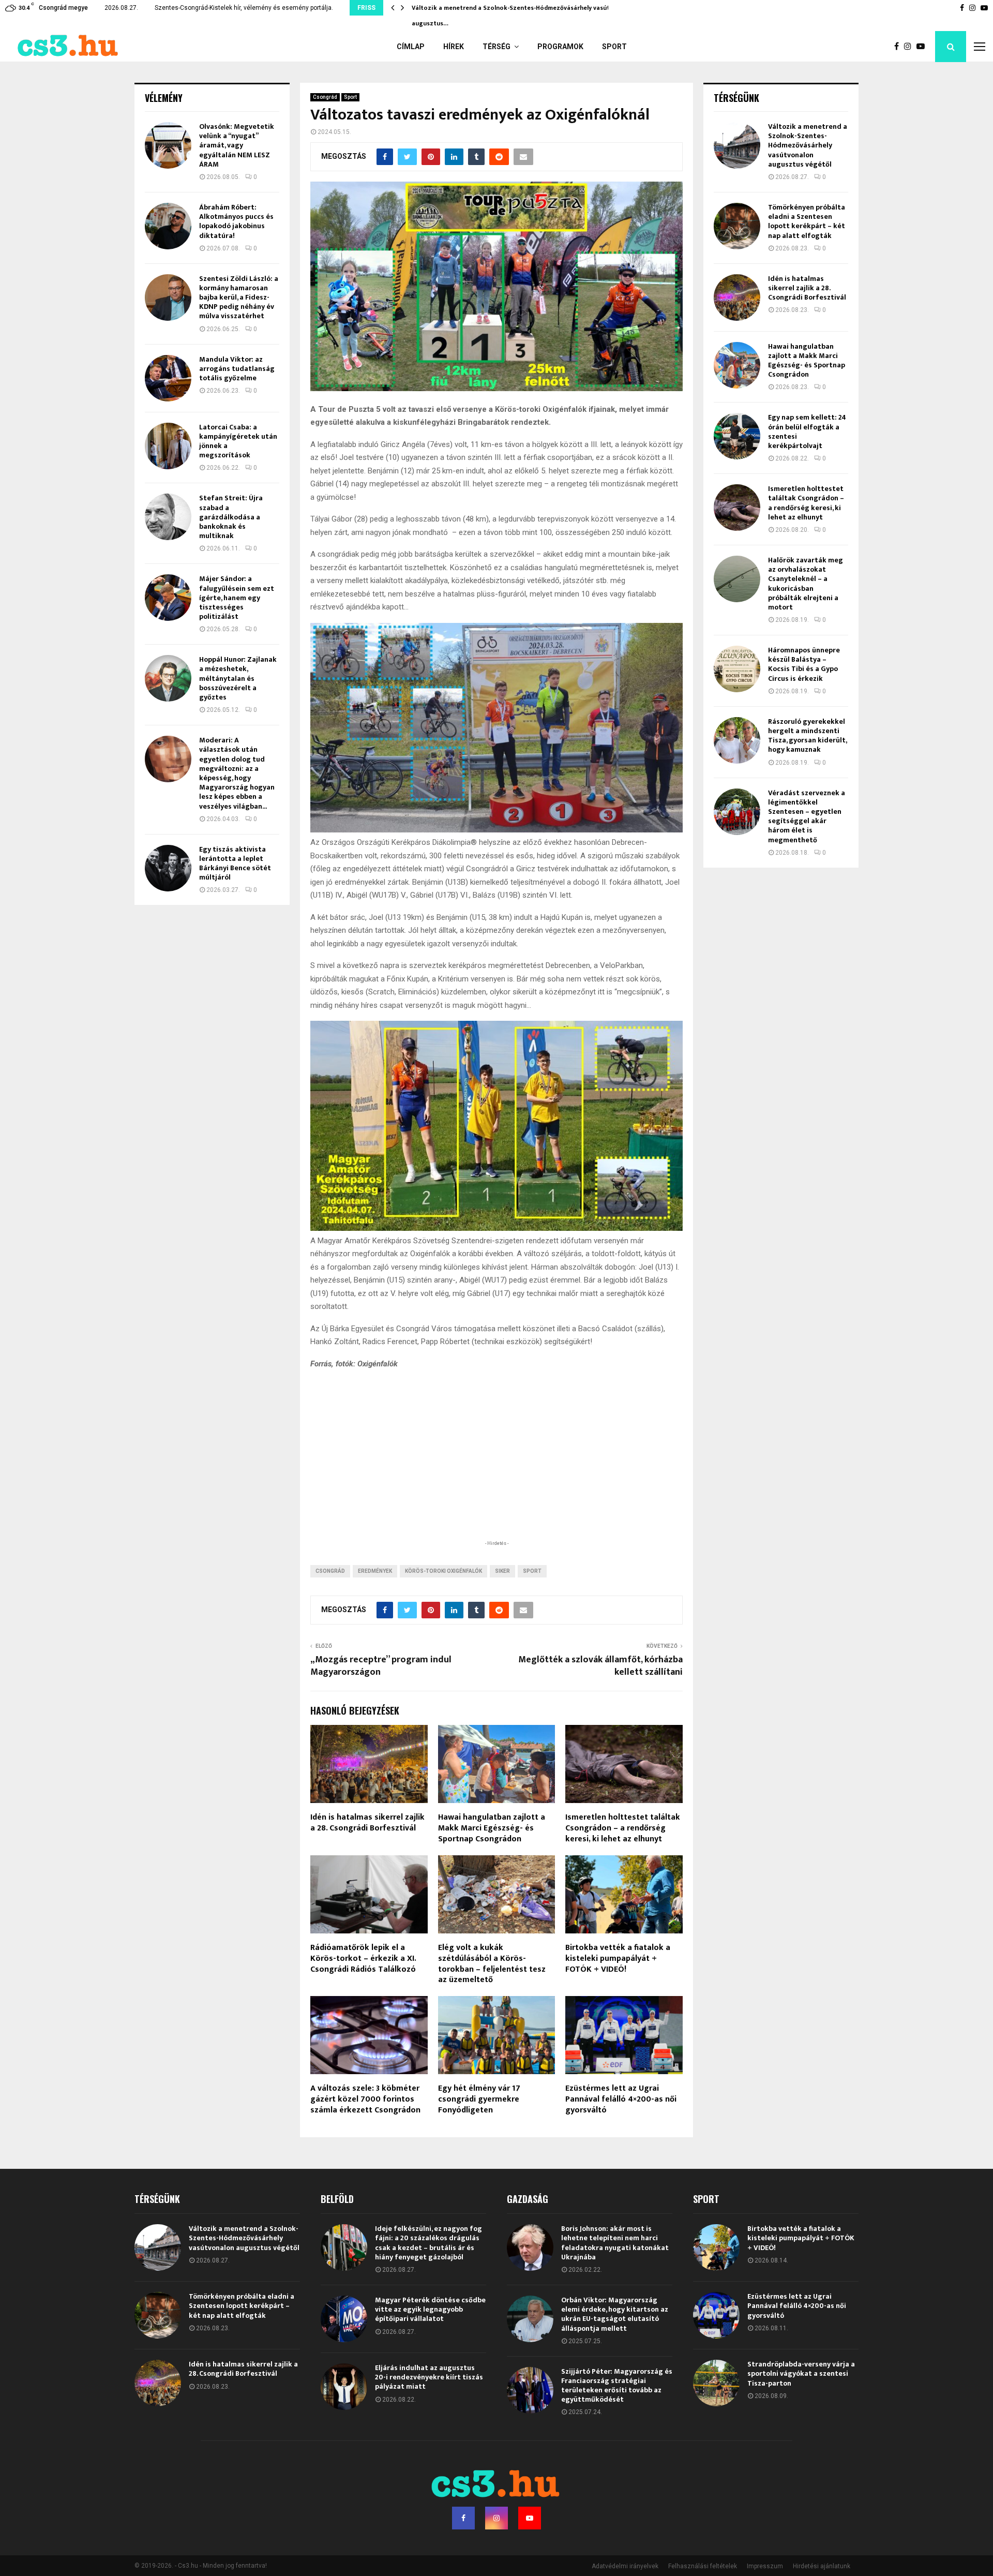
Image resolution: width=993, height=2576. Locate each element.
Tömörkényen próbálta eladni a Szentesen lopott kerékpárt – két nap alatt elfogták (807, 221)
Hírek (454, 47)
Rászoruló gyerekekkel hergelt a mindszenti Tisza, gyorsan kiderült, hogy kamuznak (807, 736)
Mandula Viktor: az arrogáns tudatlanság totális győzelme (237, 369)
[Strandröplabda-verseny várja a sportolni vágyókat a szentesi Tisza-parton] (716, 2383)
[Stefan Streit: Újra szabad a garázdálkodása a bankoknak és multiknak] (168, 517)
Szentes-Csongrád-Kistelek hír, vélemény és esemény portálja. (244, 8)
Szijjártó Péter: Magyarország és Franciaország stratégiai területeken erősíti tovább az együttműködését (617, 2386)
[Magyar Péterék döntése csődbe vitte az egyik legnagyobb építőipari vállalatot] (344, 2319)
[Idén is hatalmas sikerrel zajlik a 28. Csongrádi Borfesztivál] (737, 297)
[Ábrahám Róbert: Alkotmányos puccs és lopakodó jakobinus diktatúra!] (168, 226)
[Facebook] (899, 47)
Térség (496, 47)
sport (532, 1571)
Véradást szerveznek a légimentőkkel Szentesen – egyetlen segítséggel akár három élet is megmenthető (807, 816)
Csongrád (325, 97)
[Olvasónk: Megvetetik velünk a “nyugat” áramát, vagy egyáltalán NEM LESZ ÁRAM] (168, 145)
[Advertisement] (496, 1470)
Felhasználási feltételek (703, 2566)
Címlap (411, 47)
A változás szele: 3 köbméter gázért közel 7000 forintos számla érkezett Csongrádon (365, 2099)
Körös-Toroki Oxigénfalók (443, 1571)
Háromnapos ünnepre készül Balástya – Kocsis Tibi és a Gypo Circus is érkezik (804, 664)
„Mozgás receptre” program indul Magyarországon (381, 1666)
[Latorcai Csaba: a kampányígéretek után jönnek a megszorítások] (168, 446)
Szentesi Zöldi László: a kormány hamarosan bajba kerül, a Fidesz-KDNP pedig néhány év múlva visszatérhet (239, 297)
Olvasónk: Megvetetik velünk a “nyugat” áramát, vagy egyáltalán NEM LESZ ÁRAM (237, 145)
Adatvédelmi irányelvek (625, 2566)
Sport (614, 47)
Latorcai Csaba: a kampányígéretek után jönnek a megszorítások (238, 441)
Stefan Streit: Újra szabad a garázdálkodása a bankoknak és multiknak (231, 517)
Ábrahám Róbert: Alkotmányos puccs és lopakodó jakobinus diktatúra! (236, 221)
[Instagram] (910, 47)
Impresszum (765, 2566)
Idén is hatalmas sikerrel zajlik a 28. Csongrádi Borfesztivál (367, 1823)
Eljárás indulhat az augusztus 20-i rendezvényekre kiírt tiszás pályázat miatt (429, 2377)
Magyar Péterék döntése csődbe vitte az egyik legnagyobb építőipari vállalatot (430, 2309)
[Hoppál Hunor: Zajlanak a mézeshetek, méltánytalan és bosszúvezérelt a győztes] (168, 678)
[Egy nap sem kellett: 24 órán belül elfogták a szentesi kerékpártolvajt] (737, 436)
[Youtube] (923, 47)
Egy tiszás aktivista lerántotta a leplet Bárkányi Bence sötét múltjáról (235, 863)
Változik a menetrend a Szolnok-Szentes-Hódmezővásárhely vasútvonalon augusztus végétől (808, 145)
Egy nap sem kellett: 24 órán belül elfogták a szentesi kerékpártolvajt (807, 431)
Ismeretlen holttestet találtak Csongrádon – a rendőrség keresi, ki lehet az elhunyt (623, 1828)
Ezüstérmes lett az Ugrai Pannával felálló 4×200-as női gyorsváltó (621, 2099)
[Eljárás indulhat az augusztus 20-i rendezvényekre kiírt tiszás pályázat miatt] (344, 2387)
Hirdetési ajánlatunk (822, 2566)
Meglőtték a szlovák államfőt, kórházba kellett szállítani (600, 1666)
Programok (560, 47)
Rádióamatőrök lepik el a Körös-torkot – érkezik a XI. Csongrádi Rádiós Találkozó (363, 1959)
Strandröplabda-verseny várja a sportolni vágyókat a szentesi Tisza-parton (801, 2373)
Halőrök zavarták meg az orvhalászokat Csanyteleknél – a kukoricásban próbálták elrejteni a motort (806, 584)
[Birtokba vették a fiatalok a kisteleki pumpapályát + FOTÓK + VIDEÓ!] (716, 2247)
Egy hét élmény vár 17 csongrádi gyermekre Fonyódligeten (479, 2099)
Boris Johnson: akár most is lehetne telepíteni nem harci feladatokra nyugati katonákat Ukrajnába (615, 2243)
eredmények (375, 1571)
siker (502, 1571)
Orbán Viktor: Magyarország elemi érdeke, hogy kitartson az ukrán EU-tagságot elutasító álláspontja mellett (615, 2314)
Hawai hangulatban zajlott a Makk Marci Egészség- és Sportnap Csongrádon (492, 1828)
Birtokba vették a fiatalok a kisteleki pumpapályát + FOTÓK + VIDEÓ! (618, 1959)
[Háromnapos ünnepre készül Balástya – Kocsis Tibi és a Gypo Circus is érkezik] (737, 669)
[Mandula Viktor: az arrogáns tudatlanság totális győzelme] (168, 378)
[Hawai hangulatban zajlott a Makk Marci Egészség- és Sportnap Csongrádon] (737, 365)
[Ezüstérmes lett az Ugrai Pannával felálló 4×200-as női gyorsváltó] (716, 2315)
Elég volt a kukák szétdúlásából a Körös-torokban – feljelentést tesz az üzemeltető (492, 1964)
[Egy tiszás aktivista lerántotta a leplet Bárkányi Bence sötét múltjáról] (168, 868)
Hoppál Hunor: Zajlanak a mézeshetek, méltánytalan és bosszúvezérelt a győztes (238, 678)
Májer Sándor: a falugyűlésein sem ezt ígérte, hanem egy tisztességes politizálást (237, 598)
